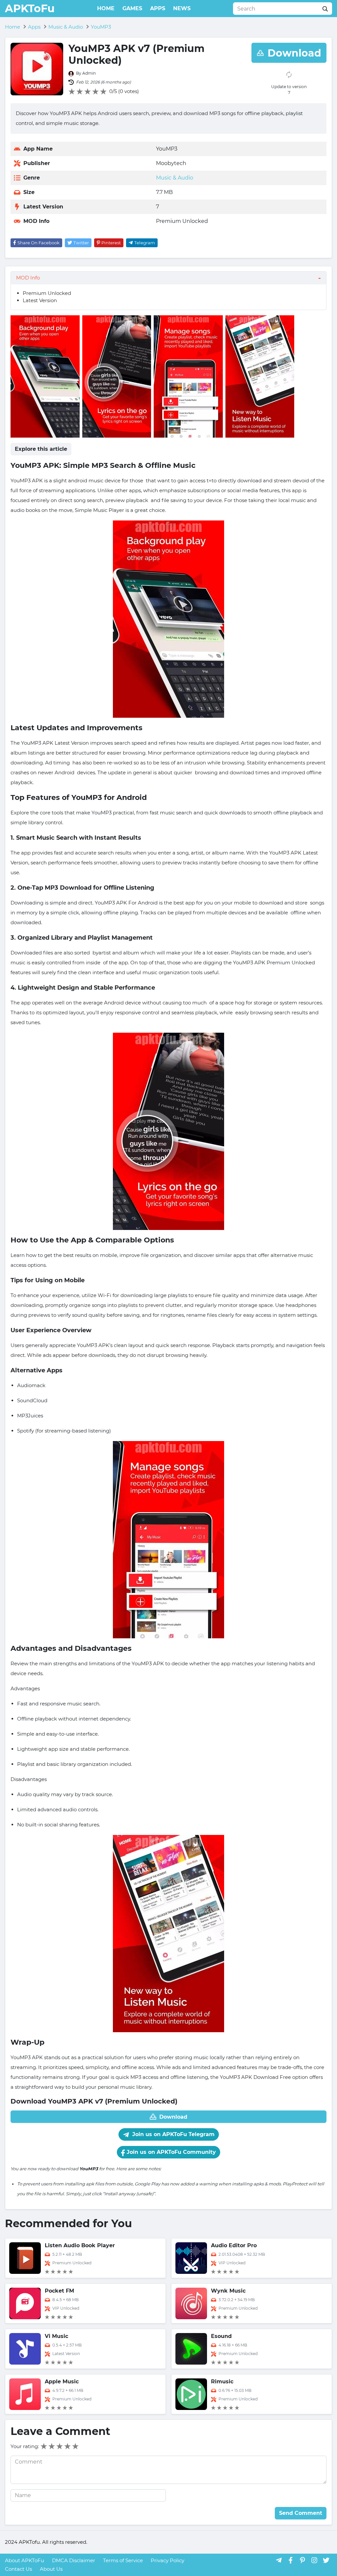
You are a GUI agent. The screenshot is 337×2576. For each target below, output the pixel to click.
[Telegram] (279, 2560)
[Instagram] (314, 2560)
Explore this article (41, 449)
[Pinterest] (302, 2560)
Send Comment (301, 2513)
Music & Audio (175, 178)
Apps (158, 8)
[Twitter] (326, 2560)
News (182, 8)
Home (106, 8)
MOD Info (28, 278)
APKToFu (30, 8)
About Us (51, 2569)
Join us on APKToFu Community (170, 2152)
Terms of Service (123, 2560)
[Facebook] (291, 2560)
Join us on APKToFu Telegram (173, 2134)
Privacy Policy (168, 2560)
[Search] (325, 9)
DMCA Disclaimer (74, 2560)
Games (132, 8)
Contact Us (18, 2569)
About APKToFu (25, 2560)
